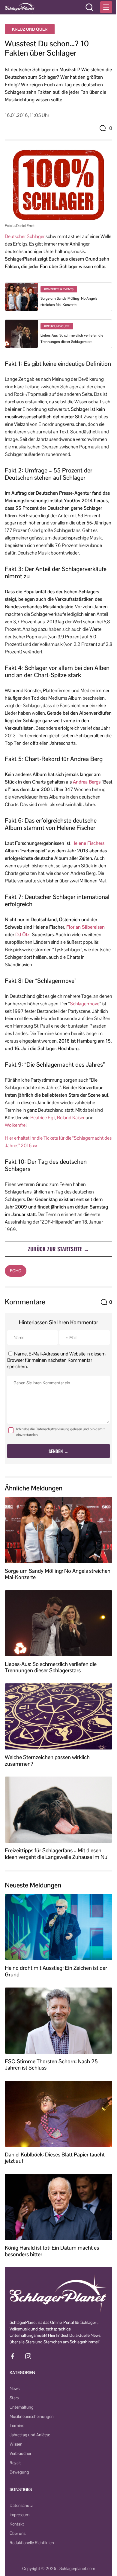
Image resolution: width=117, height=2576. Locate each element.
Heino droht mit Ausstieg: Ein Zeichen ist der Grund (56, 1971)
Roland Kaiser (71, 1118)
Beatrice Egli (43, 1118)
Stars (14, 2398)
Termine (17, 2425)
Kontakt (17, 2524)
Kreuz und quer (30, 29)
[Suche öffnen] (89, 7)
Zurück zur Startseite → (58, 1249)
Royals (15, 2463)
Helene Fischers (88, 843)
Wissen (16, 2444)
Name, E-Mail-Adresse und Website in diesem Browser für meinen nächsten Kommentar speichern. (56, 1360)
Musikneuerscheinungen (32, 2416)
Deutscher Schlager (25, 236)
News (15, 2388)
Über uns (18, 2533)
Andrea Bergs (87, 782)
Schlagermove (85, 1004)
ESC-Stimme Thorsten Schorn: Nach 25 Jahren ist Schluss (51, 2065)
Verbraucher (20, 2453)
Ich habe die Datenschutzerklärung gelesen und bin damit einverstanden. (60, 1432)
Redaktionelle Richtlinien (32, 2543)
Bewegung (19, 2472)
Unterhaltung (22, 2407)
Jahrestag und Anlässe (30, 2435)
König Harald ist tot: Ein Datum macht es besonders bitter (52, 2251)
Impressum (19, 2515)
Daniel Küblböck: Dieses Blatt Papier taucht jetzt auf (55, 2158)
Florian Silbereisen (85, 927)
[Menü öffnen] (106, 7)
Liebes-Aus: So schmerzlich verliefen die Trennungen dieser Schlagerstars (51, 1667)
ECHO (16, 1271)
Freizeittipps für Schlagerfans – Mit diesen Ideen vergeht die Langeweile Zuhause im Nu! (57, 1854)
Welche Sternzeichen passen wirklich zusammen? (47, 1760)
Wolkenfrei (16, 1125)
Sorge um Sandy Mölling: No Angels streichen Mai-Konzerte (58, 1574)
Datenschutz (21, 2505)
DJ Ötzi (23, 935)
